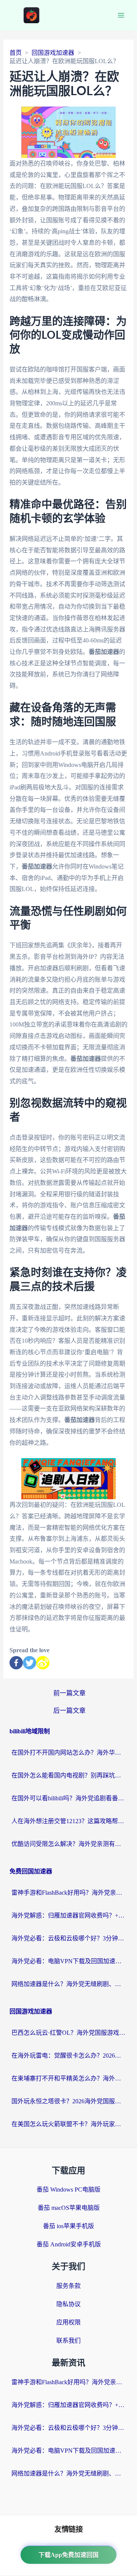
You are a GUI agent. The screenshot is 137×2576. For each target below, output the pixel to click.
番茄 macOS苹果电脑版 (69, 2208)
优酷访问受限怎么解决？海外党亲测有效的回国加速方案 (68, 1844)
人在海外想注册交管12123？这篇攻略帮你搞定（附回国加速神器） (68, 1821)
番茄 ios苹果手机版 (68, 2226)
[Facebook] (16, 1663)
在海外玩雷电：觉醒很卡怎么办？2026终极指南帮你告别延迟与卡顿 (68, 2056)
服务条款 (68, 2286)
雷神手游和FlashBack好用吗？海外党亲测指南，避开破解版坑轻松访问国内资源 (68, 1893)
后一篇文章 (69, 1711)
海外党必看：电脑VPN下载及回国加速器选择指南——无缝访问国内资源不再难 (68, 1961)
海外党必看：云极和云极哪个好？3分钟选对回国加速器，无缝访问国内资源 (68, 1938)
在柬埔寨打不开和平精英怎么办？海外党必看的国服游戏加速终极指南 (68, 2078)
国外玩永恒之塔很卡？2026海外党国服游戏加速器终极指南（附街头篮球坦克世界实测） (68, 2101)
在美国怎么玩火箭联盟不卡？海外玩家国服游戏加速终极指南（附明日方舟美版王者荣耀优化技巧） (68, 2124)
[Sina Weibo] (43, 1663)
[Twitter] (29, 1663)
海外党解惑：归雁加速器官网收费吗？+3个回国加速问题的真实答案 (68, 1915)
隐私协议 (68, 2304)
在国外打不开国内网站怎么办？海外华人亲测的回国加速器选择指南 (68, 1753)
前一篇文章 (69, 1693)
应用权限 (68, 2322)
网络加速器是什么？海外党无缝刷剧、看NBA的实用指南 (68, 1984)
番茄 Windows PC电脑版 (68, 2189)
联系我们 (68, 2341)
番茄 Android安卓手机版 (69, 2244)
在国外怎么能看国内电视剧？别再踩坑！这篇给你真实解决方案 (68, 1775)
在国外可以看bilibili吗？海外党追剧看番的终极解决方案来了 (68, 1798)
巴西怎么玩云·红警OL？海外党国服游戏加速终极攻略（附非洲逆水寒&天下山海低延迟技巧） (68, 2033)
